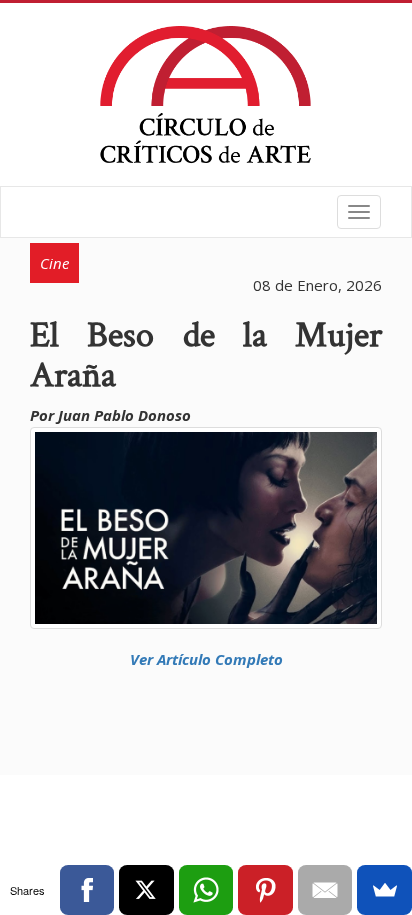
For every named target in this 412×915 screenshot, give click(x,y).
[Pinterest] (265, 890)
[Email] (325, 890)
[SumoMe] (384, 890)
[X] (146, 890)
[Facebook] (87, 890)
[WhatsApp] (206, 890)
